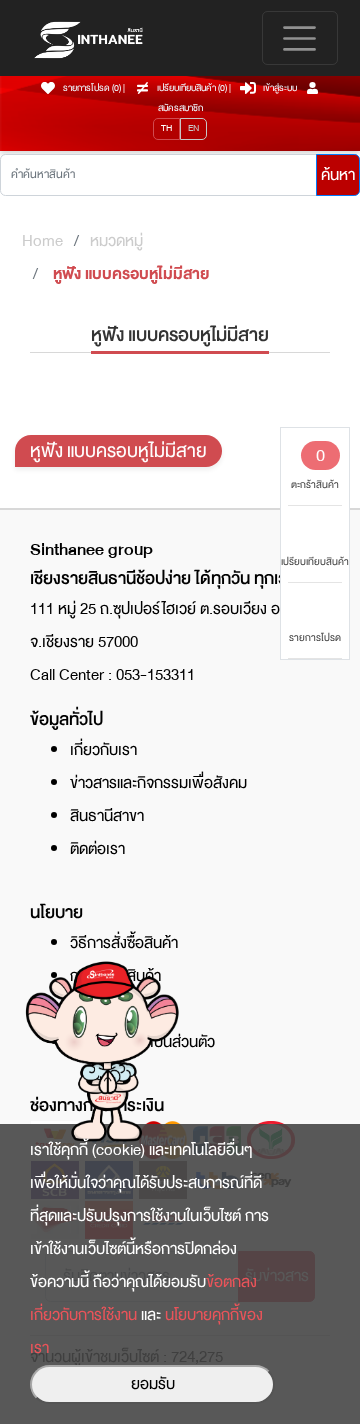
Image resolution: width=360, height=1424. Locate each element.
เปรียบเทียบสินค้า (315, 561)
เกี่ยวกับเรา (103, 750)
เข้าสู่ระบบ (280, 88)
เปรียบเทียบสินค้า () (193, 88)
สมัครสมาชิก (180, 108)
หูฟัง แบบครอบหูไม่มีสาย (131, 274)
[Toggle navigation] (300, 38)
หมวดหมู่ (116, 241)
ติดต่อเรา (97, 849)
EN (193, 128)
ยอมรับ (153, 1384)
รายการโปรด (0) (92, 88)
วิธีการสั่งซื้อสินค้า (124, 943)
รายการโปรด (315, 637)
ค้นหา (338, 175)
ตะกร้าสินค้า (315, 467)
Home (42, 241)
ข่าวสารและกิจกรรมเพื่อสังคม (158, 783)
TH (166, 128)
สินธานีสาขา (107, 816)
